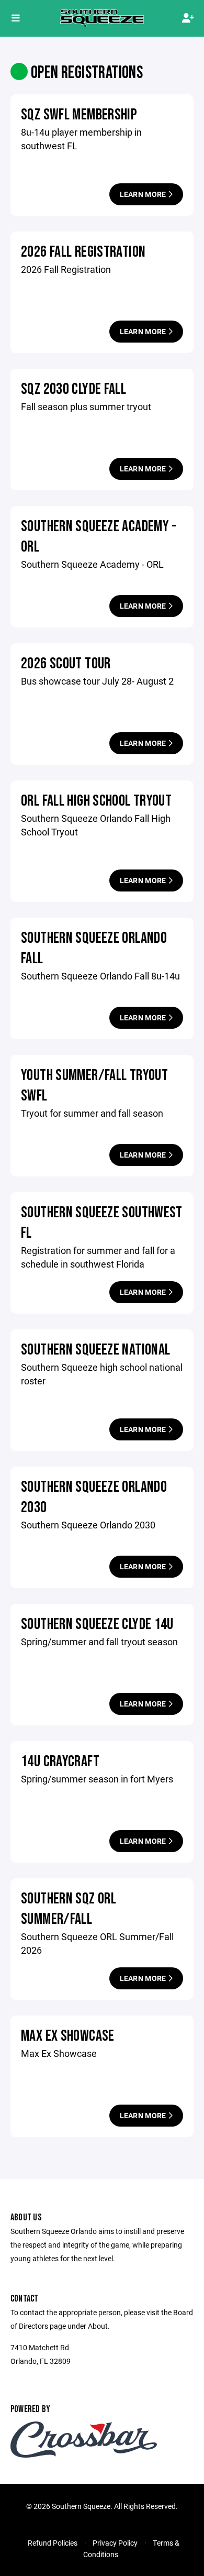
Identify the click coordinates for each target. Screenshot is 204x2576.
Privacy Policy (115, 2543)
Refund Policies (53, 2543)
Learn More (144, 194)
